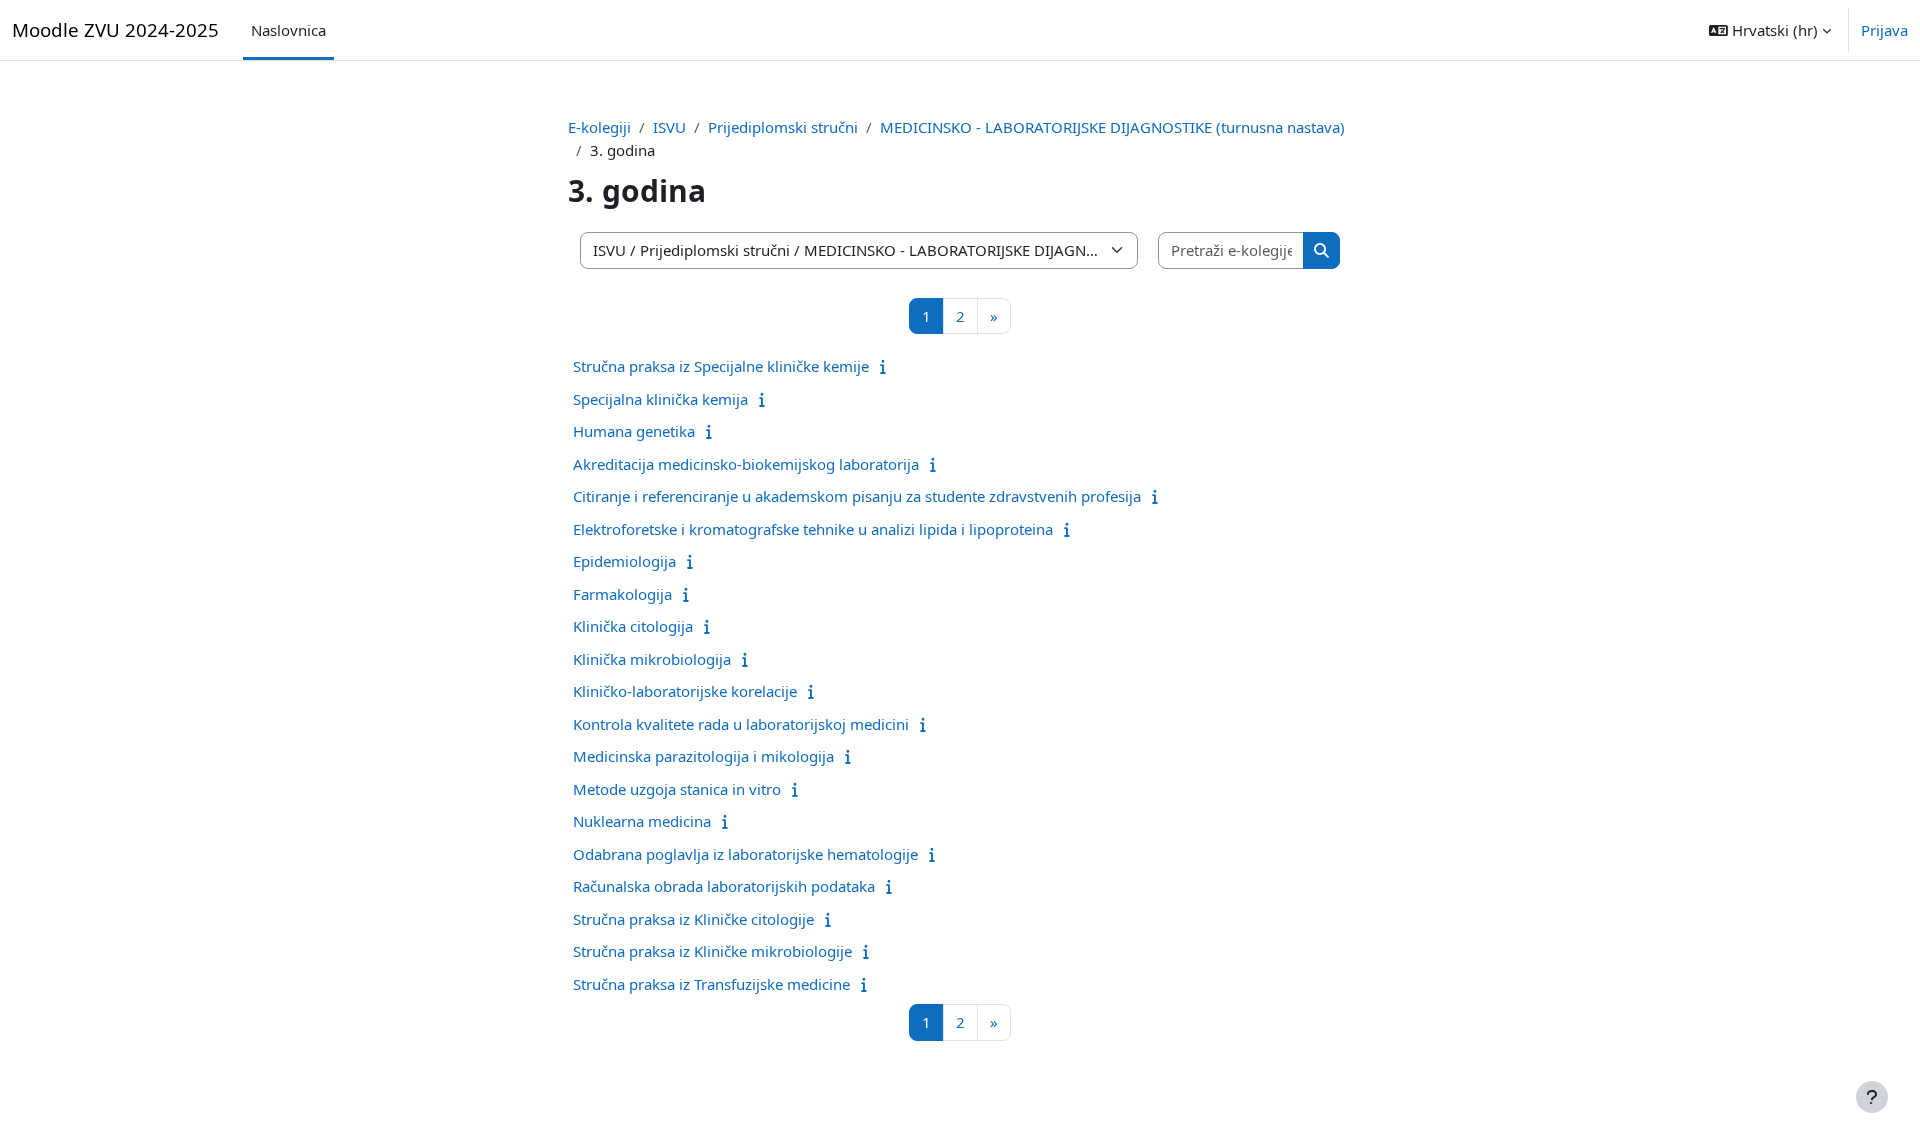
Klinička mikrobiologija (652, 659)
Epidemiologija (624, 561)
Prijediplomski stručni (783, 127)
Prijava (1884, 30)
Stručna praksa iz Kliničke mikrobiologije (712, 951)
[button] (1770, 30)
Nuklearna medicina (642, 821)
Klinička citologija (633, 626)
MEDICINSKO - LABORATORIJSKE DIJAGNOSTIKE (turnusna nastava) (1112, 127)
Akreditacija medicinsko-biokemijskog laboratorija (746, 464)
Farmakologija (622, 594)
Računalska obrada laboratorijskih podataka (724, 886)
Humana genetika (634, 431)
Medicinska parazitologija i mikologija (703, 756)
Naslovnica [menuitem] (288, 30)
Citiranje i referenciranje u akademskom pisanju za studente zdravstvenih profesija (857, 496)
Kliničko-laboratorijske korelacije (685, 691)
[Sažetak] (887, 366)
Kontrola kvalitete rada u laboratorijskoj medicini (741, 724)
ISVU (669, 127)
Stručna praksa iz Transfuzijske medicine (711, 984)
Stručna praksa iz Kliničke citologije (693, 919)
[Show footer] (1872, 1097)
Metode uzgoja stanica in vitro (677, 789)
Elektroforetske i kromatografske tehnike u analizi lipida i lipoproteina (813, 529)
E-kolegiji (599, 127)
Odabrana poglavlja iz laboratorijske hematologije (745, 854)
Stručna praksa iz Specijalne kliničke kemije (721, 366)
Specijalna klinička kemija (660, 399)
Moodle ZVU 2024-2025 (115, 29)
